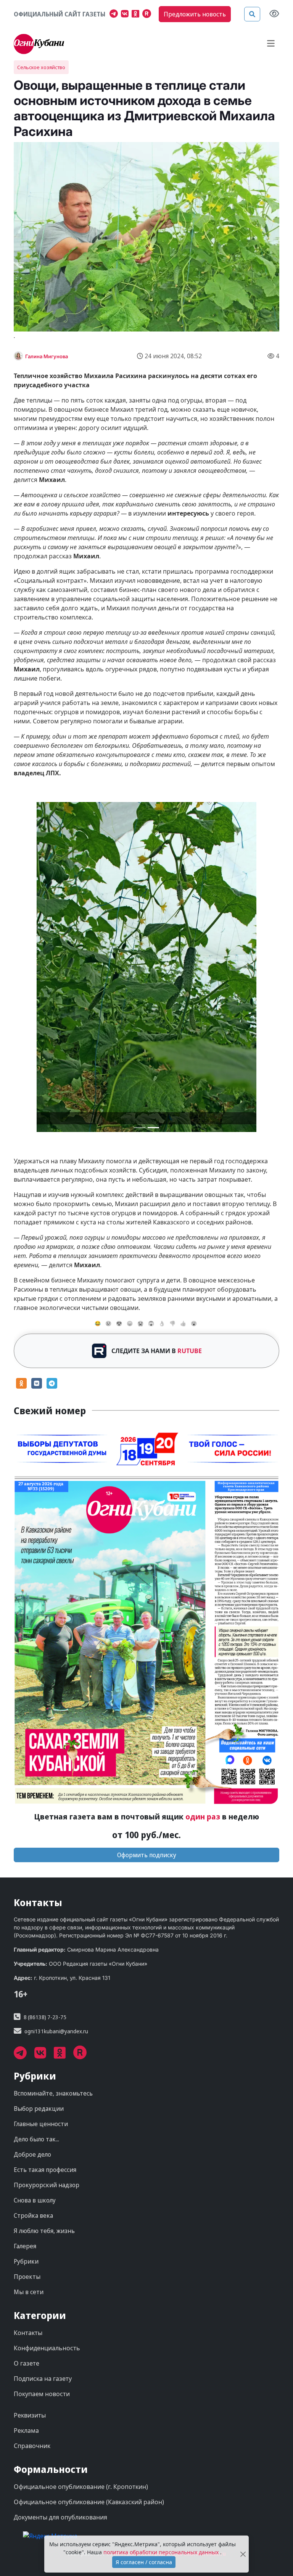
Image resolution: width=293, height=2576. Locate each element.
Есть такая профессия (45, 2170)
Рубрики (26, 2261)
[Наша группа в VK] (126, 15)
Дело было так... (36, 2139)
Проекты (27, 2277)
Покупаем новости (42, 2394)
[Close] (243, 2554)
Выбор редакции (39, 2109)
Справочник (32, 2446)
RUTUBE (190, 1351)
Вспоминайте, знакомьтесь (53, 2093)
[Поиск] (252, 14)
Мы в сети (29, 2292)
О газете (27, 2363)
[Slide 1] (153, 1128)
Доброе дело (32, 2154)
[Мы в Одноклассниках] (137, 15)
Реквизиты (30, 2415)
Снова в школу (35, 2200)
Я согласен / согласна (144, 2562)
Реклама (26, 2430)
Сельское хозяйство (41, 67)
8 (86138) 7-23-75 (45, 2017)
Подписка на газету (43, 2379)
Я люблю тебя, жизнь (44, 2231)
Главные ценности (41, 2124)
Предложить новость (195, 14)
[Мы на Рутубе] (148, 15)
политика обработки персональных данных (162, 2552)
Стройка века (33, 2215)
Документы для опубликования (60, 2517)
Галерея (25, 2246)
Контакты (28, 2333)
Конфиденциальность (47, 2348)
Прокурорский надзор (47, 2185)
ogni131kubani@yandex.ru (56, 2031)
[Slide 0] (140, 1128)
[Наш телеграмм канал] (115, 15)
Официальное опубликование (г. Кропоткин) (81, 2487)
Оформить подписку (147, 1855)
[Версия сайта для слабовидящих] (274, 14)
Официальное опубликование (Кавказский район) (89, 2502)
